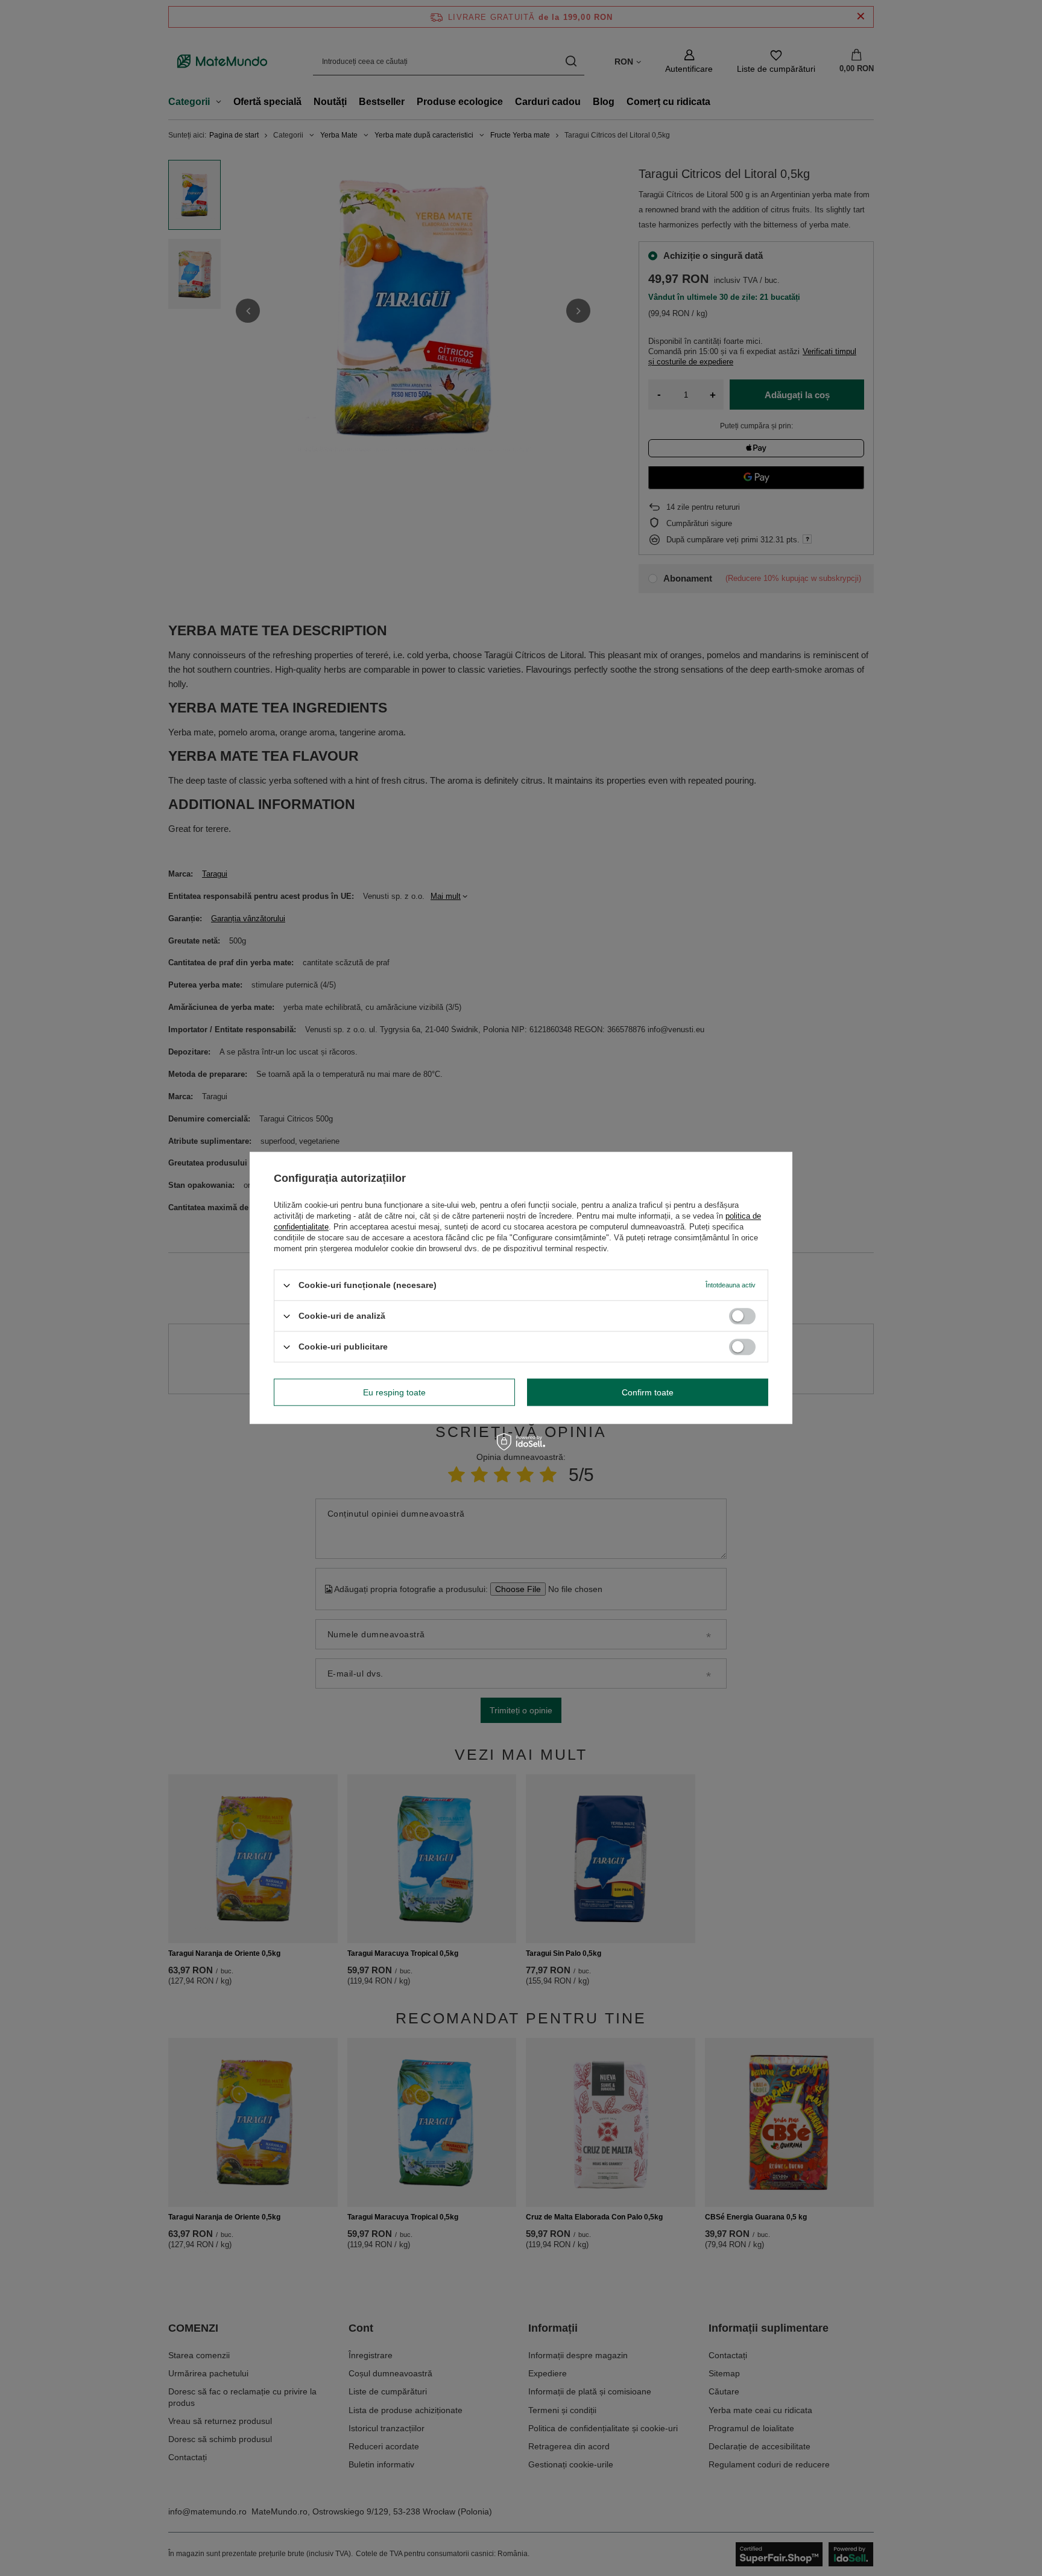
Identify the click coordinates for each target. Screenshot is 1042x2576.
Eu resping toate (394, 1392)
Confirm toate (648, 1392)
